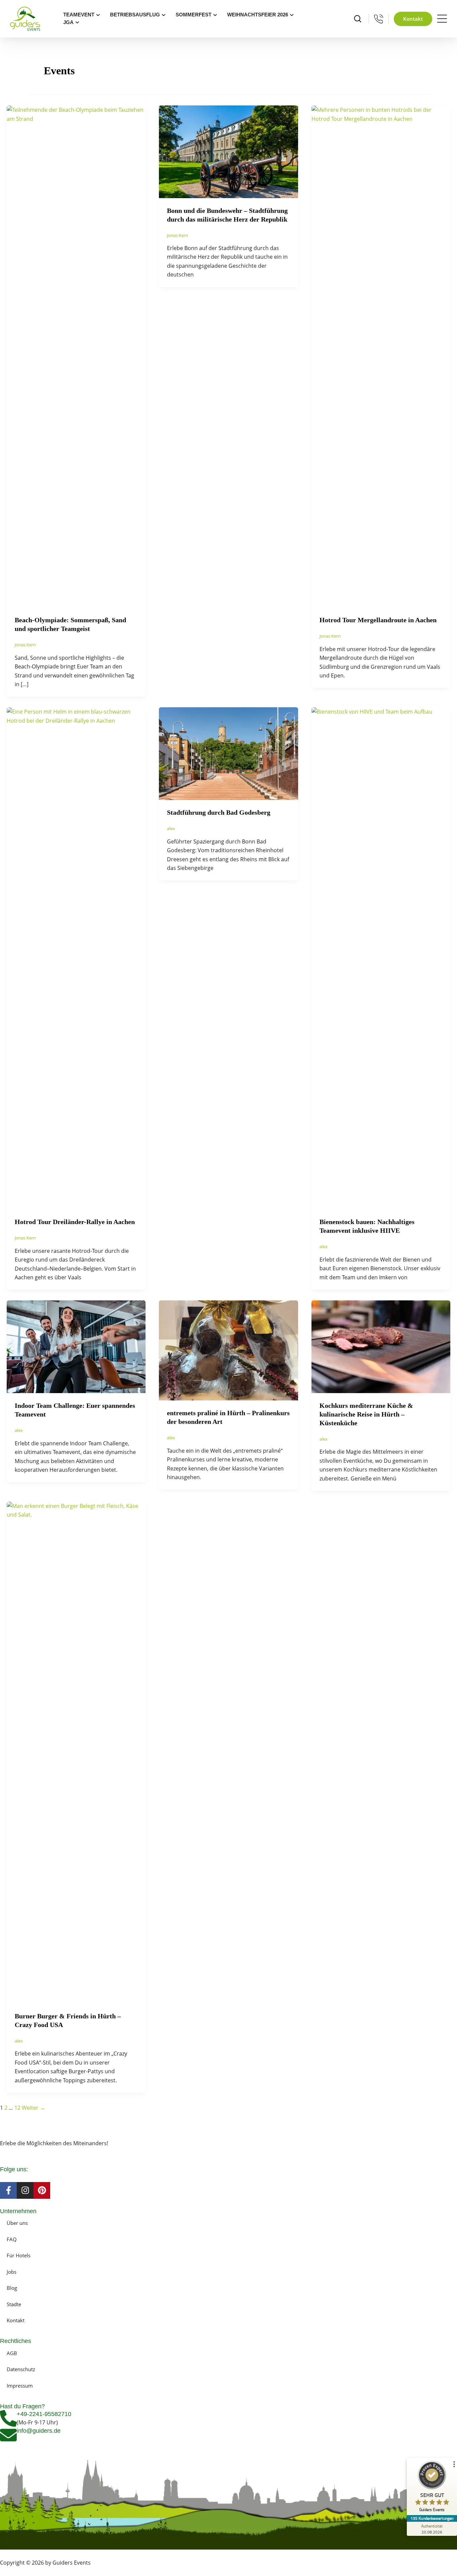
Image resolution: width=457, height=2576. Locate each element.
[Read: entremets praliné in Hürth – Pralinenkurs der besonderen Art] (228, 1350)
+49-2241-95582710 (44, 2414)
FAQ (12, 2239)
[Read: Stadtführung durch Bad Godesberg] (228, 753)
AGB (12, 2353)
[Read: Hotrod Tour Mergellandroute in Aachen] (381, 356)
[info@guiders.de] (8, 2435)
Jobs (12, 2272)
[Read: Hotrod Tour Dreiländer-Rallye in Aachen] (76, 958)
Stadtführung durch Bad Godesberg (219, 812)
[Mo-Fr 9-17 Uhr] (379, 19)
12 (17, 2108)
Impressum (20, 2386)
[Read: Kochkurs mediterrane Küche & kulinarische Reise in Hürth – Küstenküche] (381, 1346)
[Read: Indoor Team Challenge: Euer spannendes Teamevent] (76, 1346)
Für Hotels (19, 2255)
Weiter (33, 2108)
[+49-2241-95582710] (8, 2418)
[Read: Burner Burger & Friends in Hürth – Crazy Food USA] (76, 1752)
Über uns (17, 2223)
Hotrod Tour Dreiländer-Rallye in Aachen (75, 1222)
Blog (12, 2288)
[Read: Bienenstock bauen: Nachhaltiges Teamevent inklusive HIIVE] (381, 958)
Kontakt (16, 2320)
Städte (14, 2304)
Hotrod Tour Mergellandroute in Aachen (378, 620)
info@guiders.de (39, 2431)
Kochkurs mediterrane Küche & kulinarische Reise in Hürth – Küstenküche (366, 1414)
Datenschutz (21, 2369)
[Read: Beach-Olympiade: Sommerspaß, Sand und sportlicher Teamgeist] (76, 356)
